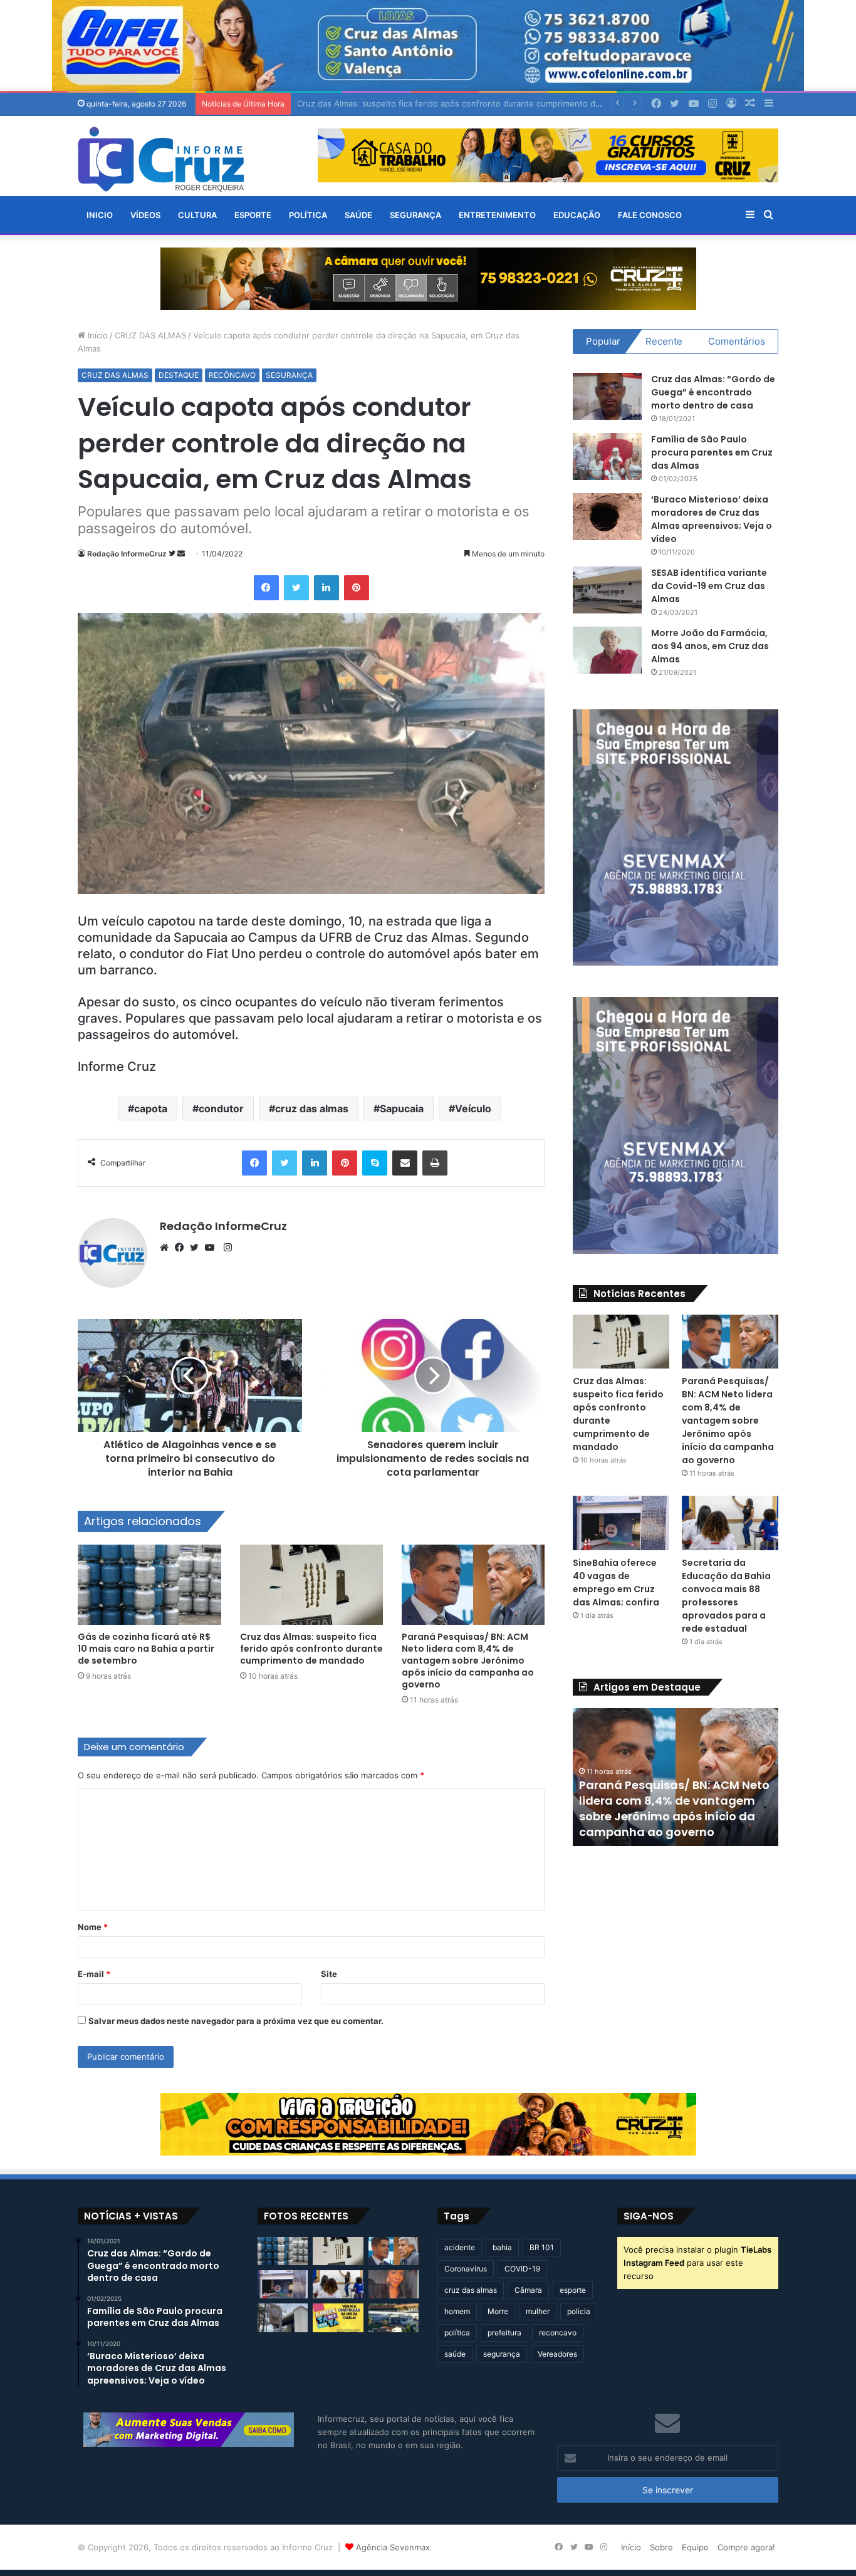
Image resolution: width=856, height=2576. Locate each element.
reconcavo (558, 2333)
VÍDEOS (145, 215)
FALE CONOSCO (650, 215)
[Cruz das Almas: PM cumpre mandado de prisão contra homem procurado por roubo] (283, 2318)
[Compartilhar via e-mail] (405, 1163)
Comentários (737, 341)
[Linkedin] (326, 588)
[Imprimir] (435, 1163)
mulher (538, 2311)
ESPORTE (253, 215)
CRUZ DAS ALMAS (150, 335)
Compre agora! (746, 2547)
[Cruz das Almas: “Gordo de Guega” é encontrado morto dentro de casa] (607, 396)
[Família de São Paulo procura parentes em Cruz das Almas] (607, 456)
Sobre (661, 2547)
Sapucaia (402, 1108)
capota (151, 1108)
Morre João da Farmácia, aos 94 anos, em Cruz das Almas (710, 646)
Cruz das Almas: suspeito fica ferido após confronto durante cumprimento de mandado (311, 1649)
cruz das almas (312, 1108)
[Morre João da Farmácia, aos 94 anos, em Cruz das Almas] (607, 650)
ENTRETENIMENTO (497, 215)
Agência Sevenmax (393, 2547)
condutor (221, 1108)
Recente (664, 341)
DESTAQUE (179, 375)
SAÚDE (358, 215)
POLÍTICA (308, 215)
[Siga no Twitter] (173, 554)
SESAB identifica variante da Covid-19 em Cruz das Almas (709, 586)
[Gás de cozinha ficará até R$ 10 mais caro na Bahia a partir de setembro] (149, 1585)
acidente (460, 2247)
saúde (455, 2354)
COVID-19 (522, 2269)
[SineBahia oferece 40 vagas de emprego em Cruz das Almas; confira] (621, 1523)
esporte (573, 2290)
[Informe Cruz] (161, 159)
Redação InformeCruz (127, 554)
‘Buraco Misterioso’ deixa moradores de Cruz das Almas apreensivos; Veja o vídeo (712, 519)
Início (97, 335)
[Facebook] (266, 588)
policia (579, 2311)
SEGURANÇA (415, 215)
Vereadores (557, 2354)
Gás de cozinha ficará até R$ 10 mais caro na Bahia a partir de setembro (146, 1649)
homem (457, 2311)
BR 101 (542, 2247)
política (457, 2333)
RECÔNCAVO (232, 375)
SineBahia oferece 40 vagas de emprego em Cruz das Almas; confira (616, 1583)
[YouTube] (212, 1248)
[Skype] (375, 1163)
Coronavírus (466, 2269)
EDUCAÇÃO (577, 215)
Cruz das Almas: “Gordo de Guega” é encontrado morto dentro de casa (713, 392)
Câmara (528, 2290)
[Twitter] (296, 588)
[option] (676, 1777)
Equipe (695, 2547)
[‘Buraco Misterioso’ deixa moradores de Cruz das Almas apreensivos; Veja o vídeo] (607, 517)
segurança (502, 2354)
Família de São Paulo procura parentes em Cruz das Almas (712, 452)
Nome (93, 1927)
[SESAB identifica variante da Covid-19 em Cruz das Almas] (607, 590)
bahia (502, 2247)
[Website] (167, 1248)
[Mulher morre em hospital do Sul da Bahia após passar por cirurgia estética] (394, 2284)
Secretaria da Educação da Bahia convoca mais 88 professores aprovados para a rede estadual (726, 1596)
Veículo (473, 1108)
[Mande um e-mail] (181, 554)
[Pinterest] (357, 588)
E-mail (94, 1974)
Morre (498, 2311)
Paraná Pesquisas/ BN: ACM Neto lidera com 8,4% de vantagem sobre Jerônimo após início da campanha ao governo (468, 1661)
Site (329, 1974)
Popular (603, 341)
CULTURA (197, 215)
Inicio (100, 215)
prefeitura (504, 2333)
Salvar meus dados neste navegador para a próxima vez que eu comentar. (236, 2021)
